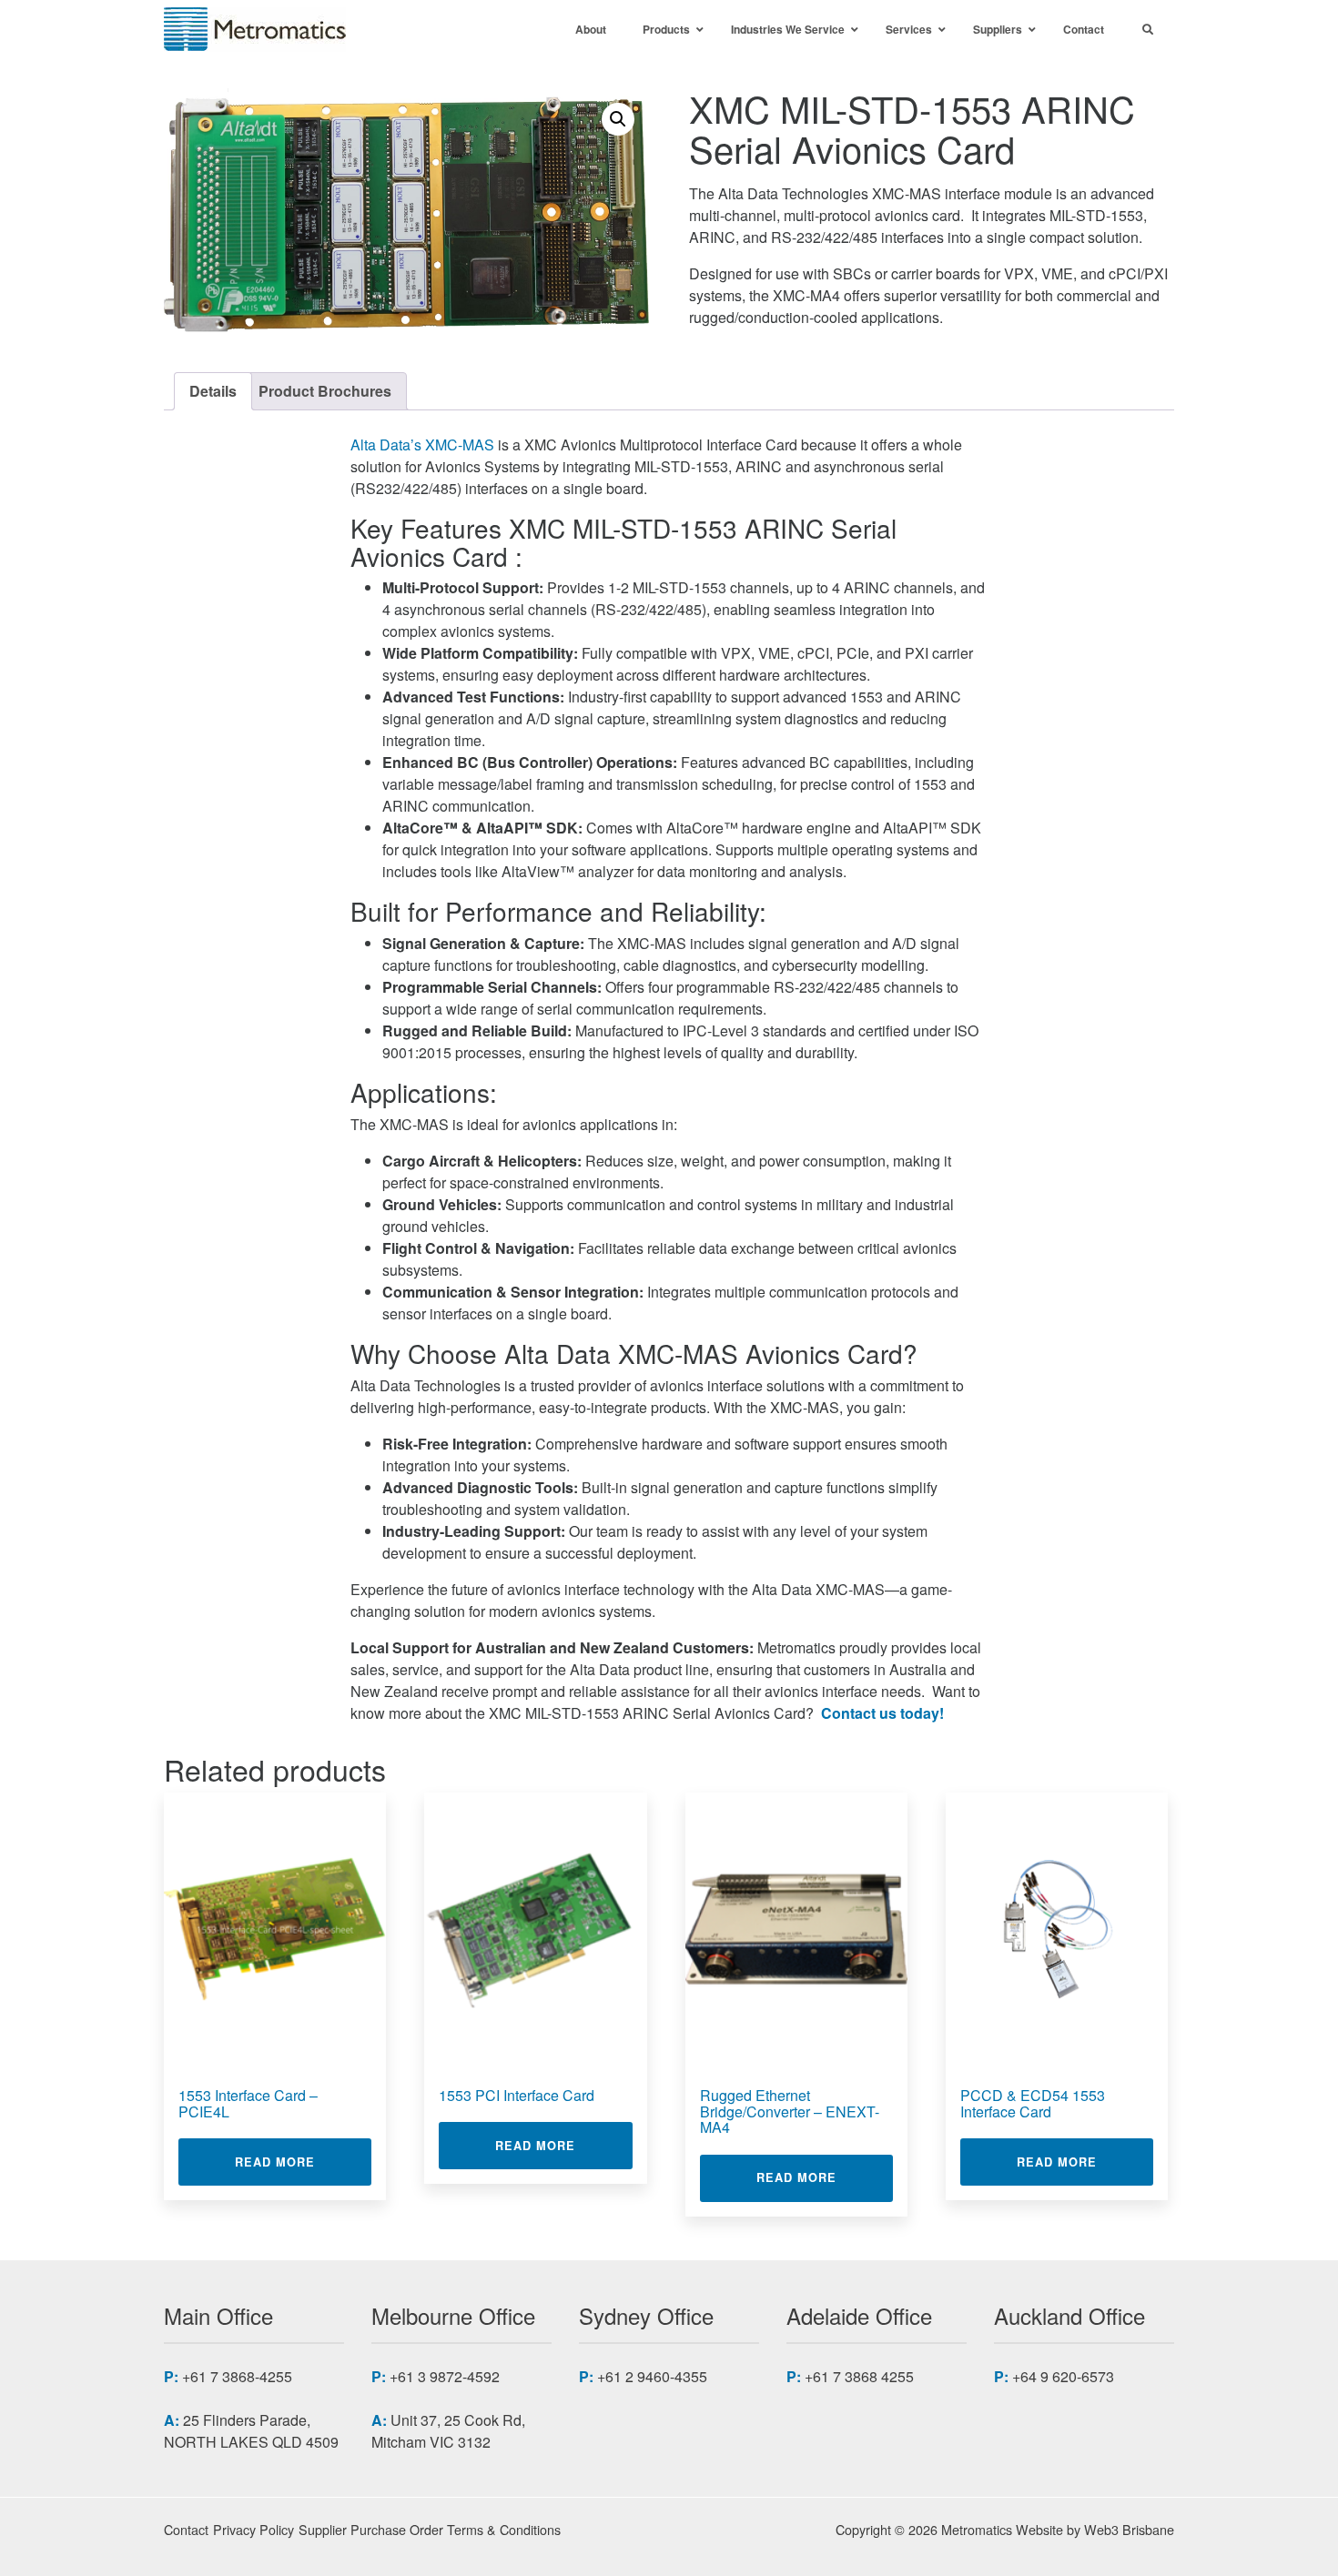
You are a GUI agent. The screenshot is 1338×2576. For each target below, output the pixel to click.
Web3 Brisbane (1129, 2529)
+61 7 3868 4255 (859, 2376)
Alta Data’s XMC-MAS (422, 444)
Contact (186, 2529)
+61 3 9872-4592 (445, 2376)
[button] (618, 119)
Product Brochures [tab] (325, 391)
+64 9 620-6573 (1063, 2376)
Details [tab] (213, 391)
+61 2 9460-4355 (652, 2376)
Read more (303, 2162)
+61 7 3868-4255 (237, 2376)
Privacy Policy (253, 2529)
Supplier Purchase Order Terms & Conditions (430, 2529)
